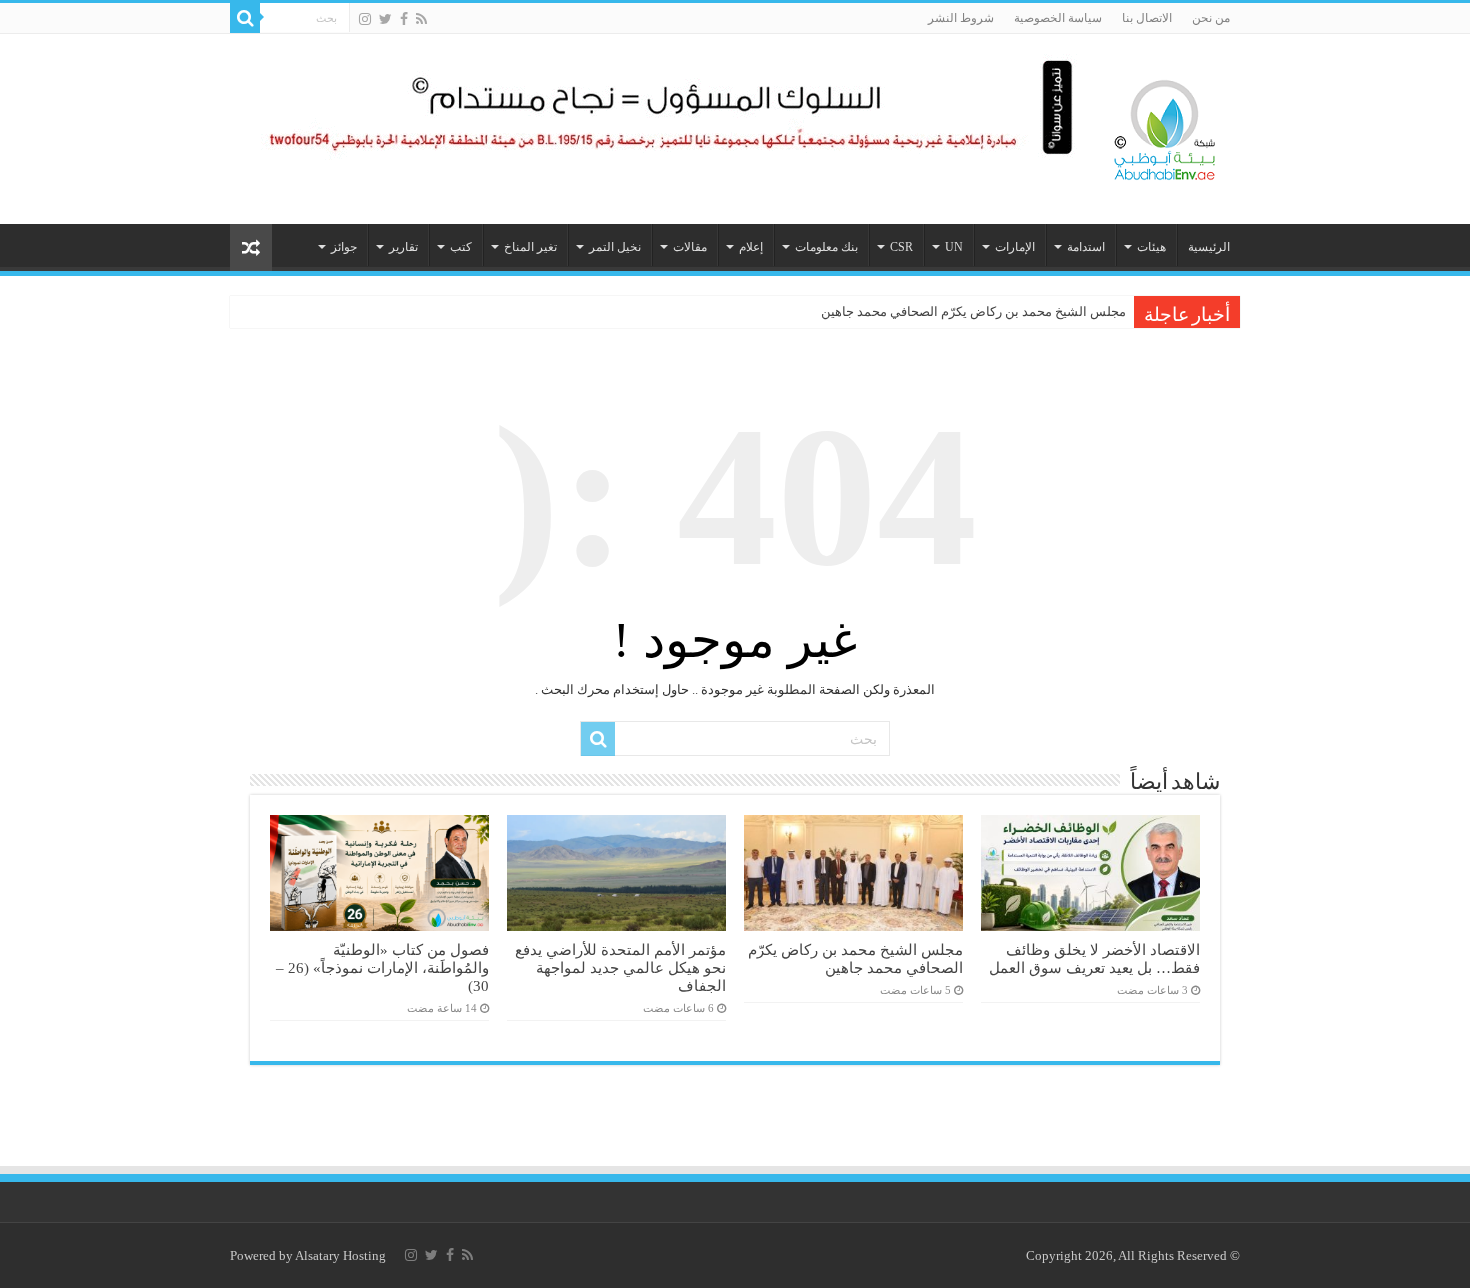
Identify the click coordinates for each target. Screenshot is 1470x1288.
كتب (461, 247)
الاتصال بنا (1147, 18)
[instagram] (365, 19)
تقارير (403, 247)
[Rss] (421, 19)
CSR (901, 247)
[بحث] (245, 18)
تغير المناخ (530, 247)
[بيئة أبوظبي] (1165, 125)
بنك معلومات (826, 247)
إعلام (751, 247)
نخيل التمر (615, 247)
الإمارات (1015, 247)
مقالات (690, 247)
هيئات (1151, 247)
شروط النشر (961, 18)
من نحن (1211, 18)
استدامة (1086, 247)
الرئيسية (1209, 247)
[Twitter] (385, 19)
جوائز (344, 247)
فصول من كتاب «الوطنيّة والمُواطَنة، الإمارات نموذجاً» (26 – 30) (382, 967)
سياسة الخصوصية (1058, 18)
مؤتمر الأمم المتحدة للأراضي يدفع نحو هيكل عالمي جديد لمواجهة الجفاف (620, 967)
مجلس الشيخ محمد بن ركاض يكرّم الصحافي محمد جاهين (973, 311)
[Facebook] (404, 19)
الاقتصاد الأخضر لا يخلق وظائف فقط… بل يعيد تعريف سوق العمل (1094, 958)
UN (954, 247)
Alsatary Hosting (340, 1255)
